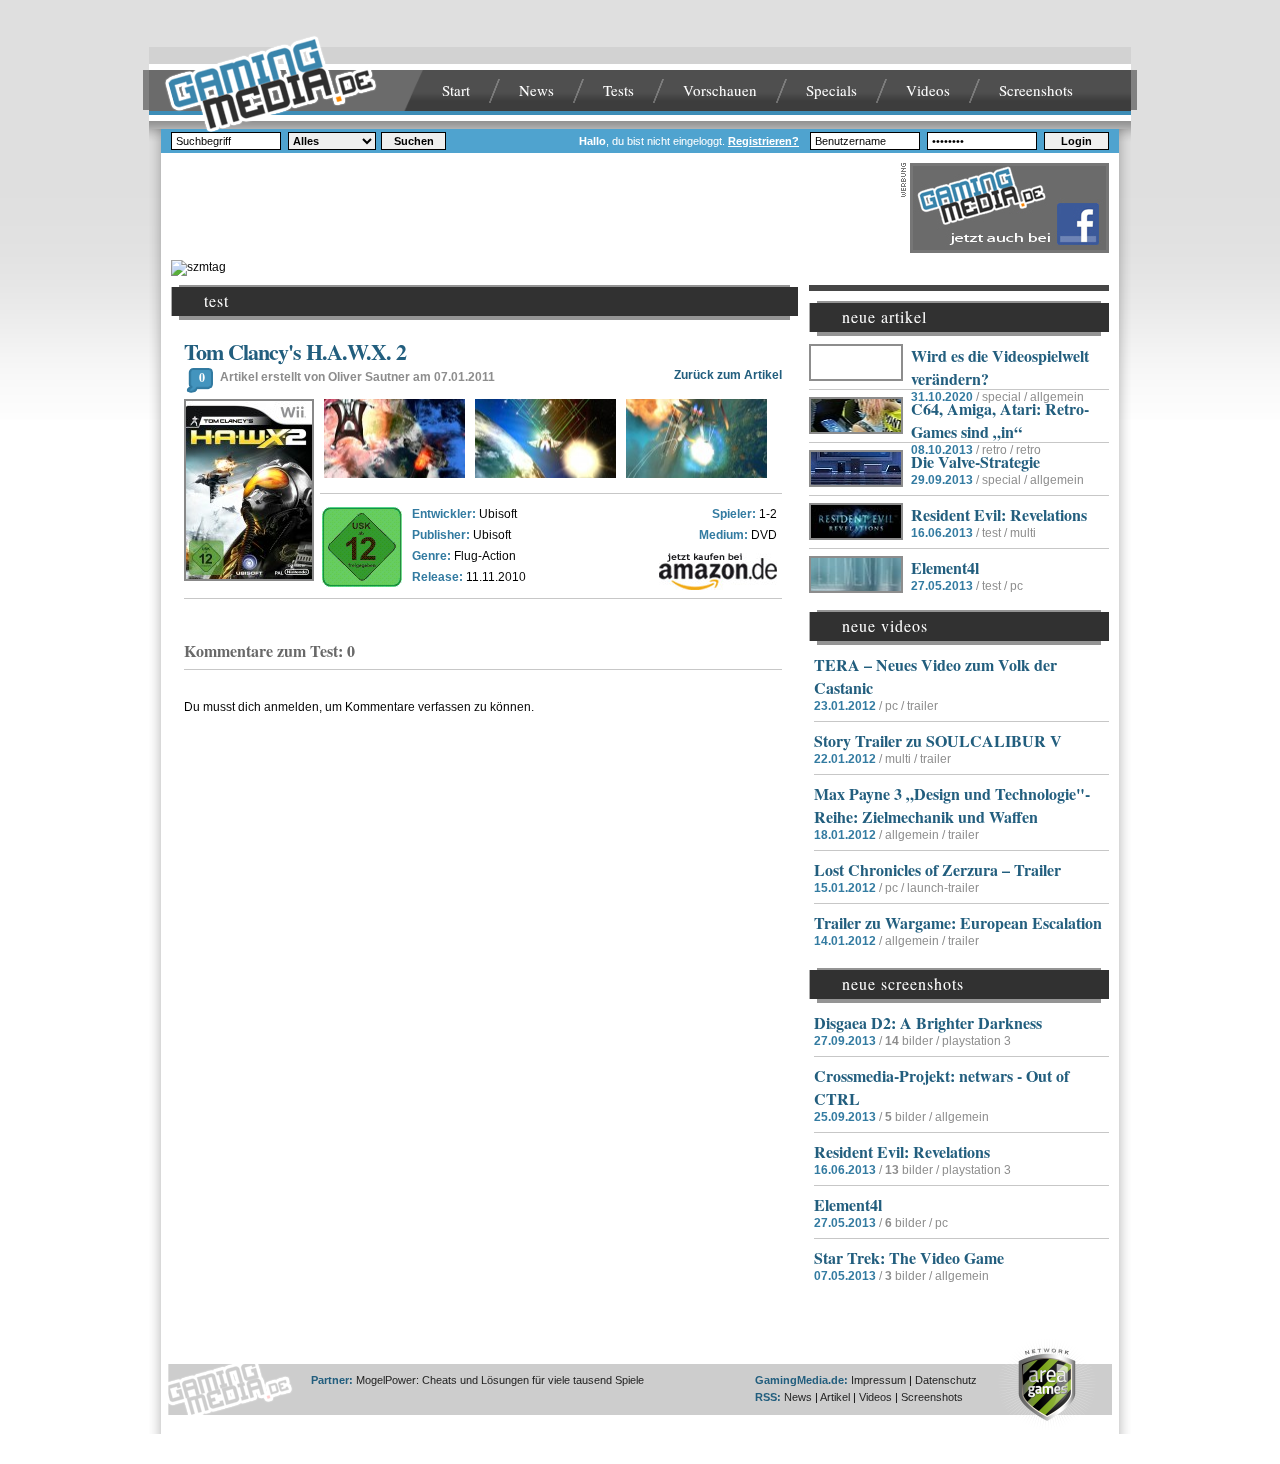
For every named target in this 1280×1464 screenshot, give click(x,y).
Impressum (878, 1380)
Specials (831, 90)
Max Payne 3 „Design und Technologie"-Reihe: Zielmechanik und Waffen (952, 805)
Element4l (945, 567)
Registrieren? (763, 141)
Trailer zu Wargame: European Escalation (958, 922)
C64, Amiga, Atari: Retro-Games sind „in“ (1000, 420)
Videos (928, 90)
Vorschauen (720, 90)
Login (1076, 141)
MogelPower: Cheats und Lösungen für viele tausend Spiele (500, 1380)
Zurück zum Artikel (728, 375)
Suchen (414, 141)
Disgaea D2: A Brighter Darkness (928, 1022)
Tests (618, 90)
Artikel (835, 1397)
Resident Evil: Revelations (999, 514)
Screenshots (1036, 90)
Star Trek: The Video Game (909, 1257)
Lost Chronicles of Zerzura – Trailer (937, 869)
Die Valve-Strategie (975, 461)
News (536, 90)
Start (456, 90)
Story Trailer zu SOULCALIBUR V (938, 740)
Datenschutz (946, 1380)
